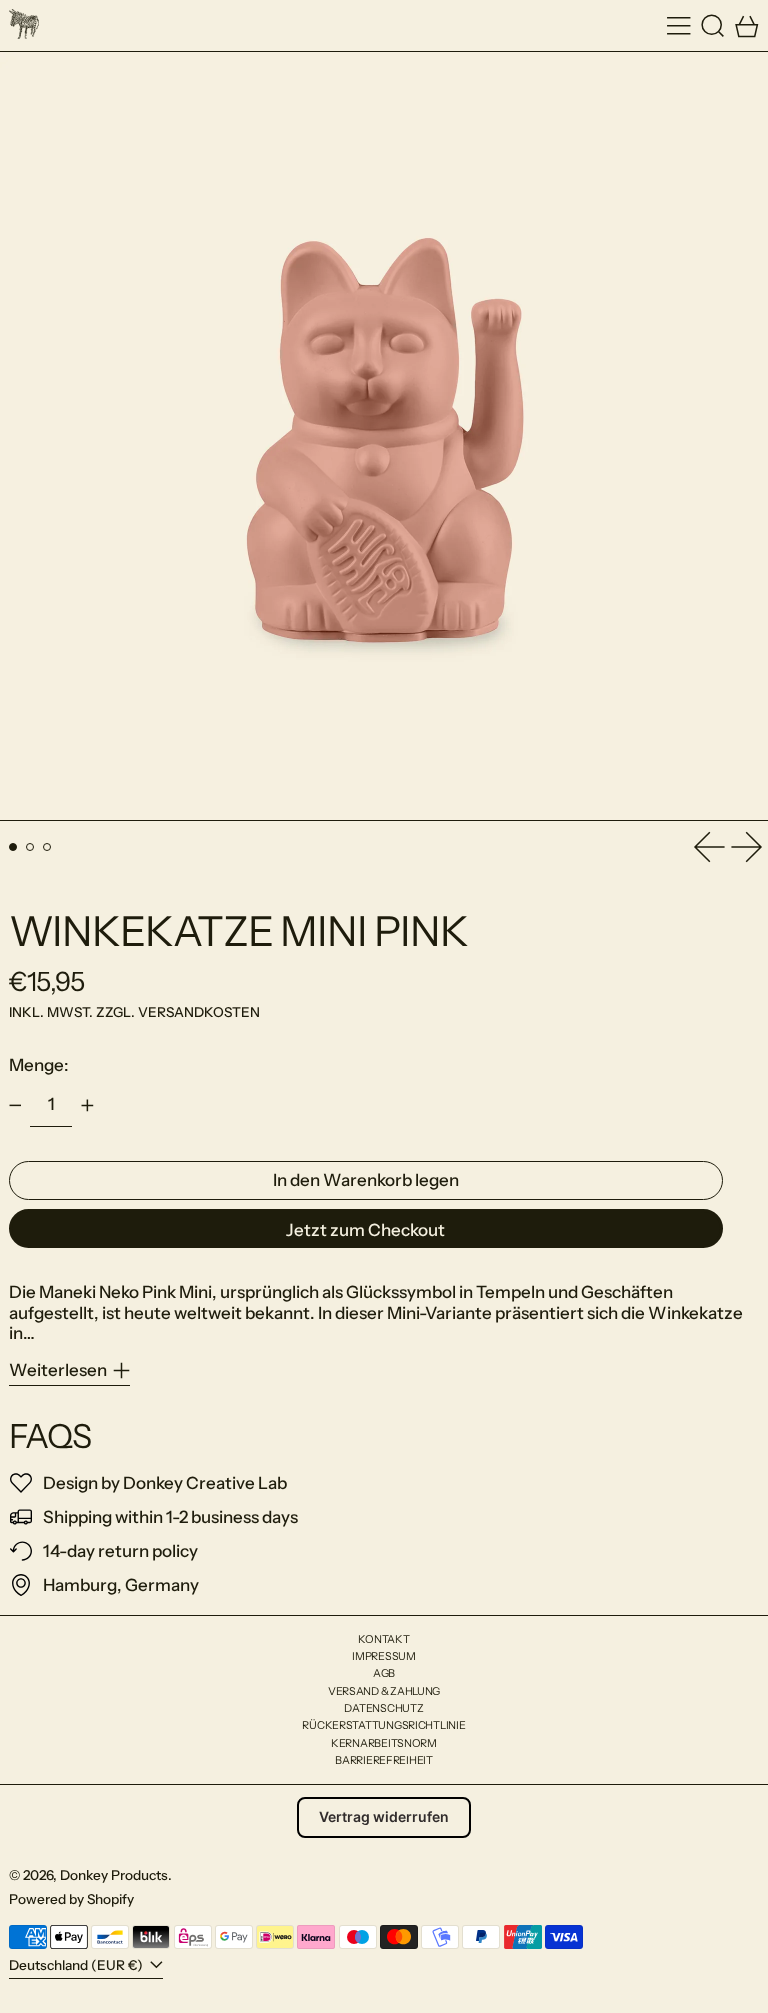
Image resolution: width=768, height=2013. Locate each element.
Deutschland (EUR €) (77, 1965)
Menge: (39, 1065)
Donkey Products (114, 1875)
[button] (713, 25)
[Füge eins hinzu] (87, 1105)
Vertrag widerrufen (384, 1816)
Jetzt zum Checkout (365, 1230)
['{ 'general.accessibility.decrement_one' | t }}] (15, 1105)
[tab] (13, 847)
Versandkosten (199, 1012)
